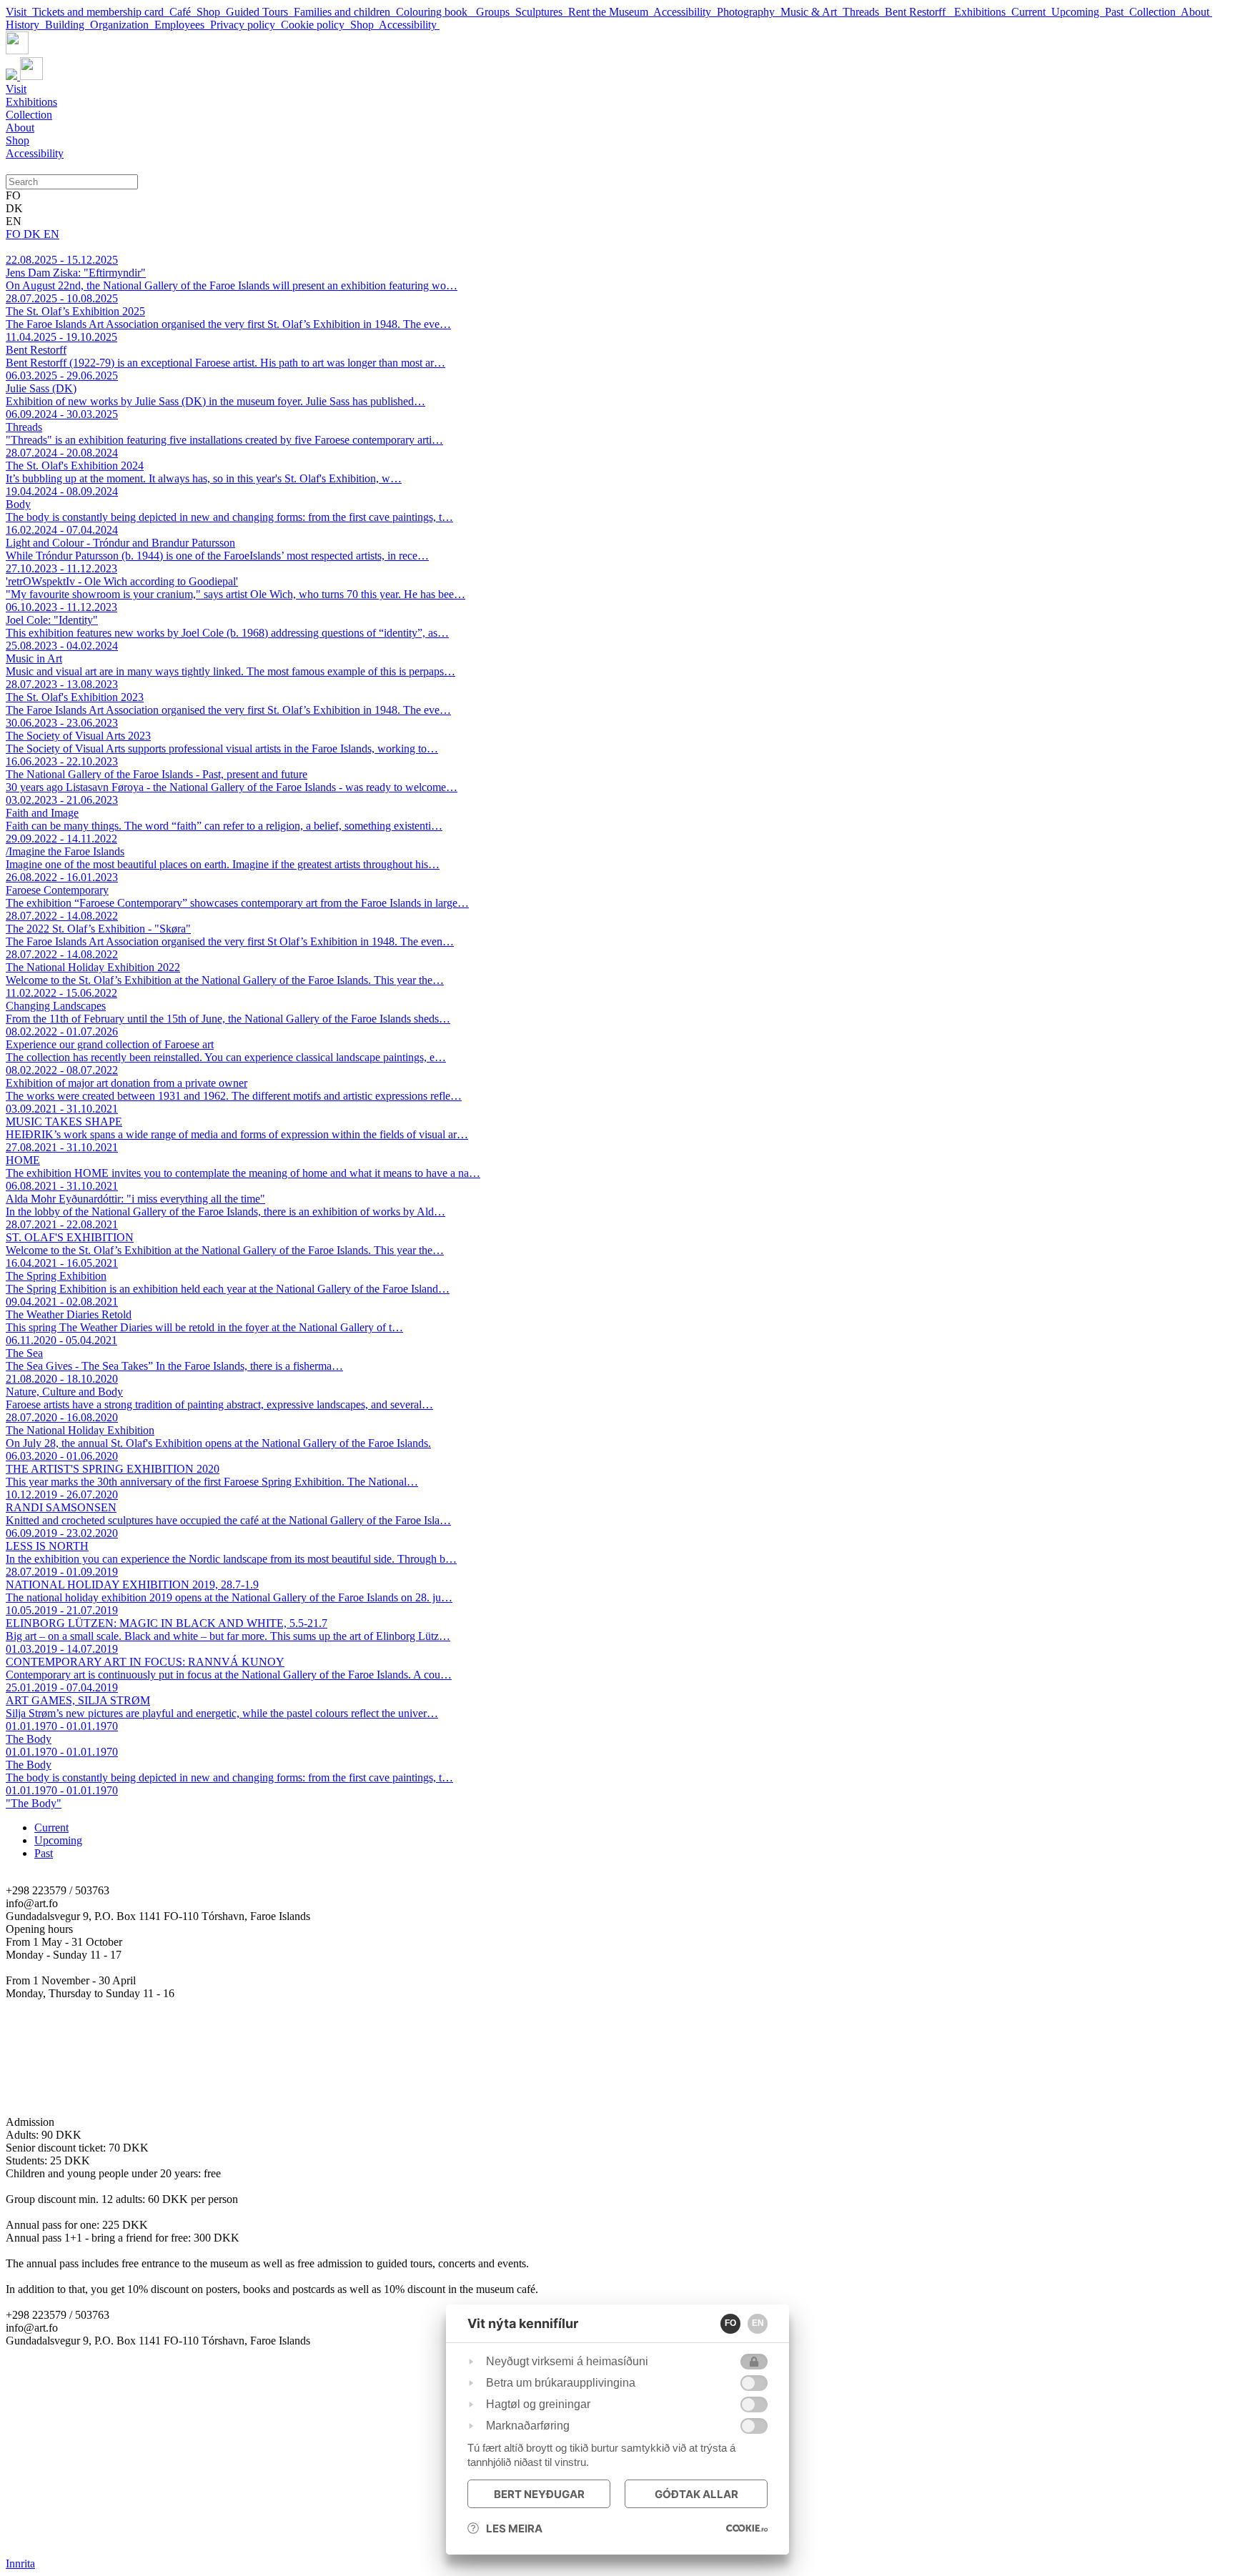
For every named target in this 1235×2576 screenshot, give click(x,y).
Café (183, 12)
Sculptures (542, 12)
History (25, 25)
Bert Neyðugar (539, 2494)
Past (1117, 12)
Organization (122, 25)
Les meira (514, 2528)
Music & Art (812, 12)
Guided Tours (260, 12)
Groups (496, 12)
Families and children (345, 12)
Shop (211, 12)
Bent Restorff (919, 12)
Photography (749, 12)
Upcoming (1078, 12)
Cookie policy (316, 25)
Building (68, 25)
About (1196, 12)
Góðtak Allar (696, 2494)
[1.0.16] (747, 2528)
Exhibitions (983, 12)
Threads (864, 12)
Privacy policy (245, 25)
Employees (182, 25)
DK (34, 234)
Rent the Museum (611, 12)
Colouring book (436, 12)
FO (15, 234)
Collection (1155, 12)
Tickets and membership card (101, 12)
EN (51, 234)
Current (1031, 12)
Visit (19, 12)
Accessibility (685, 12)
